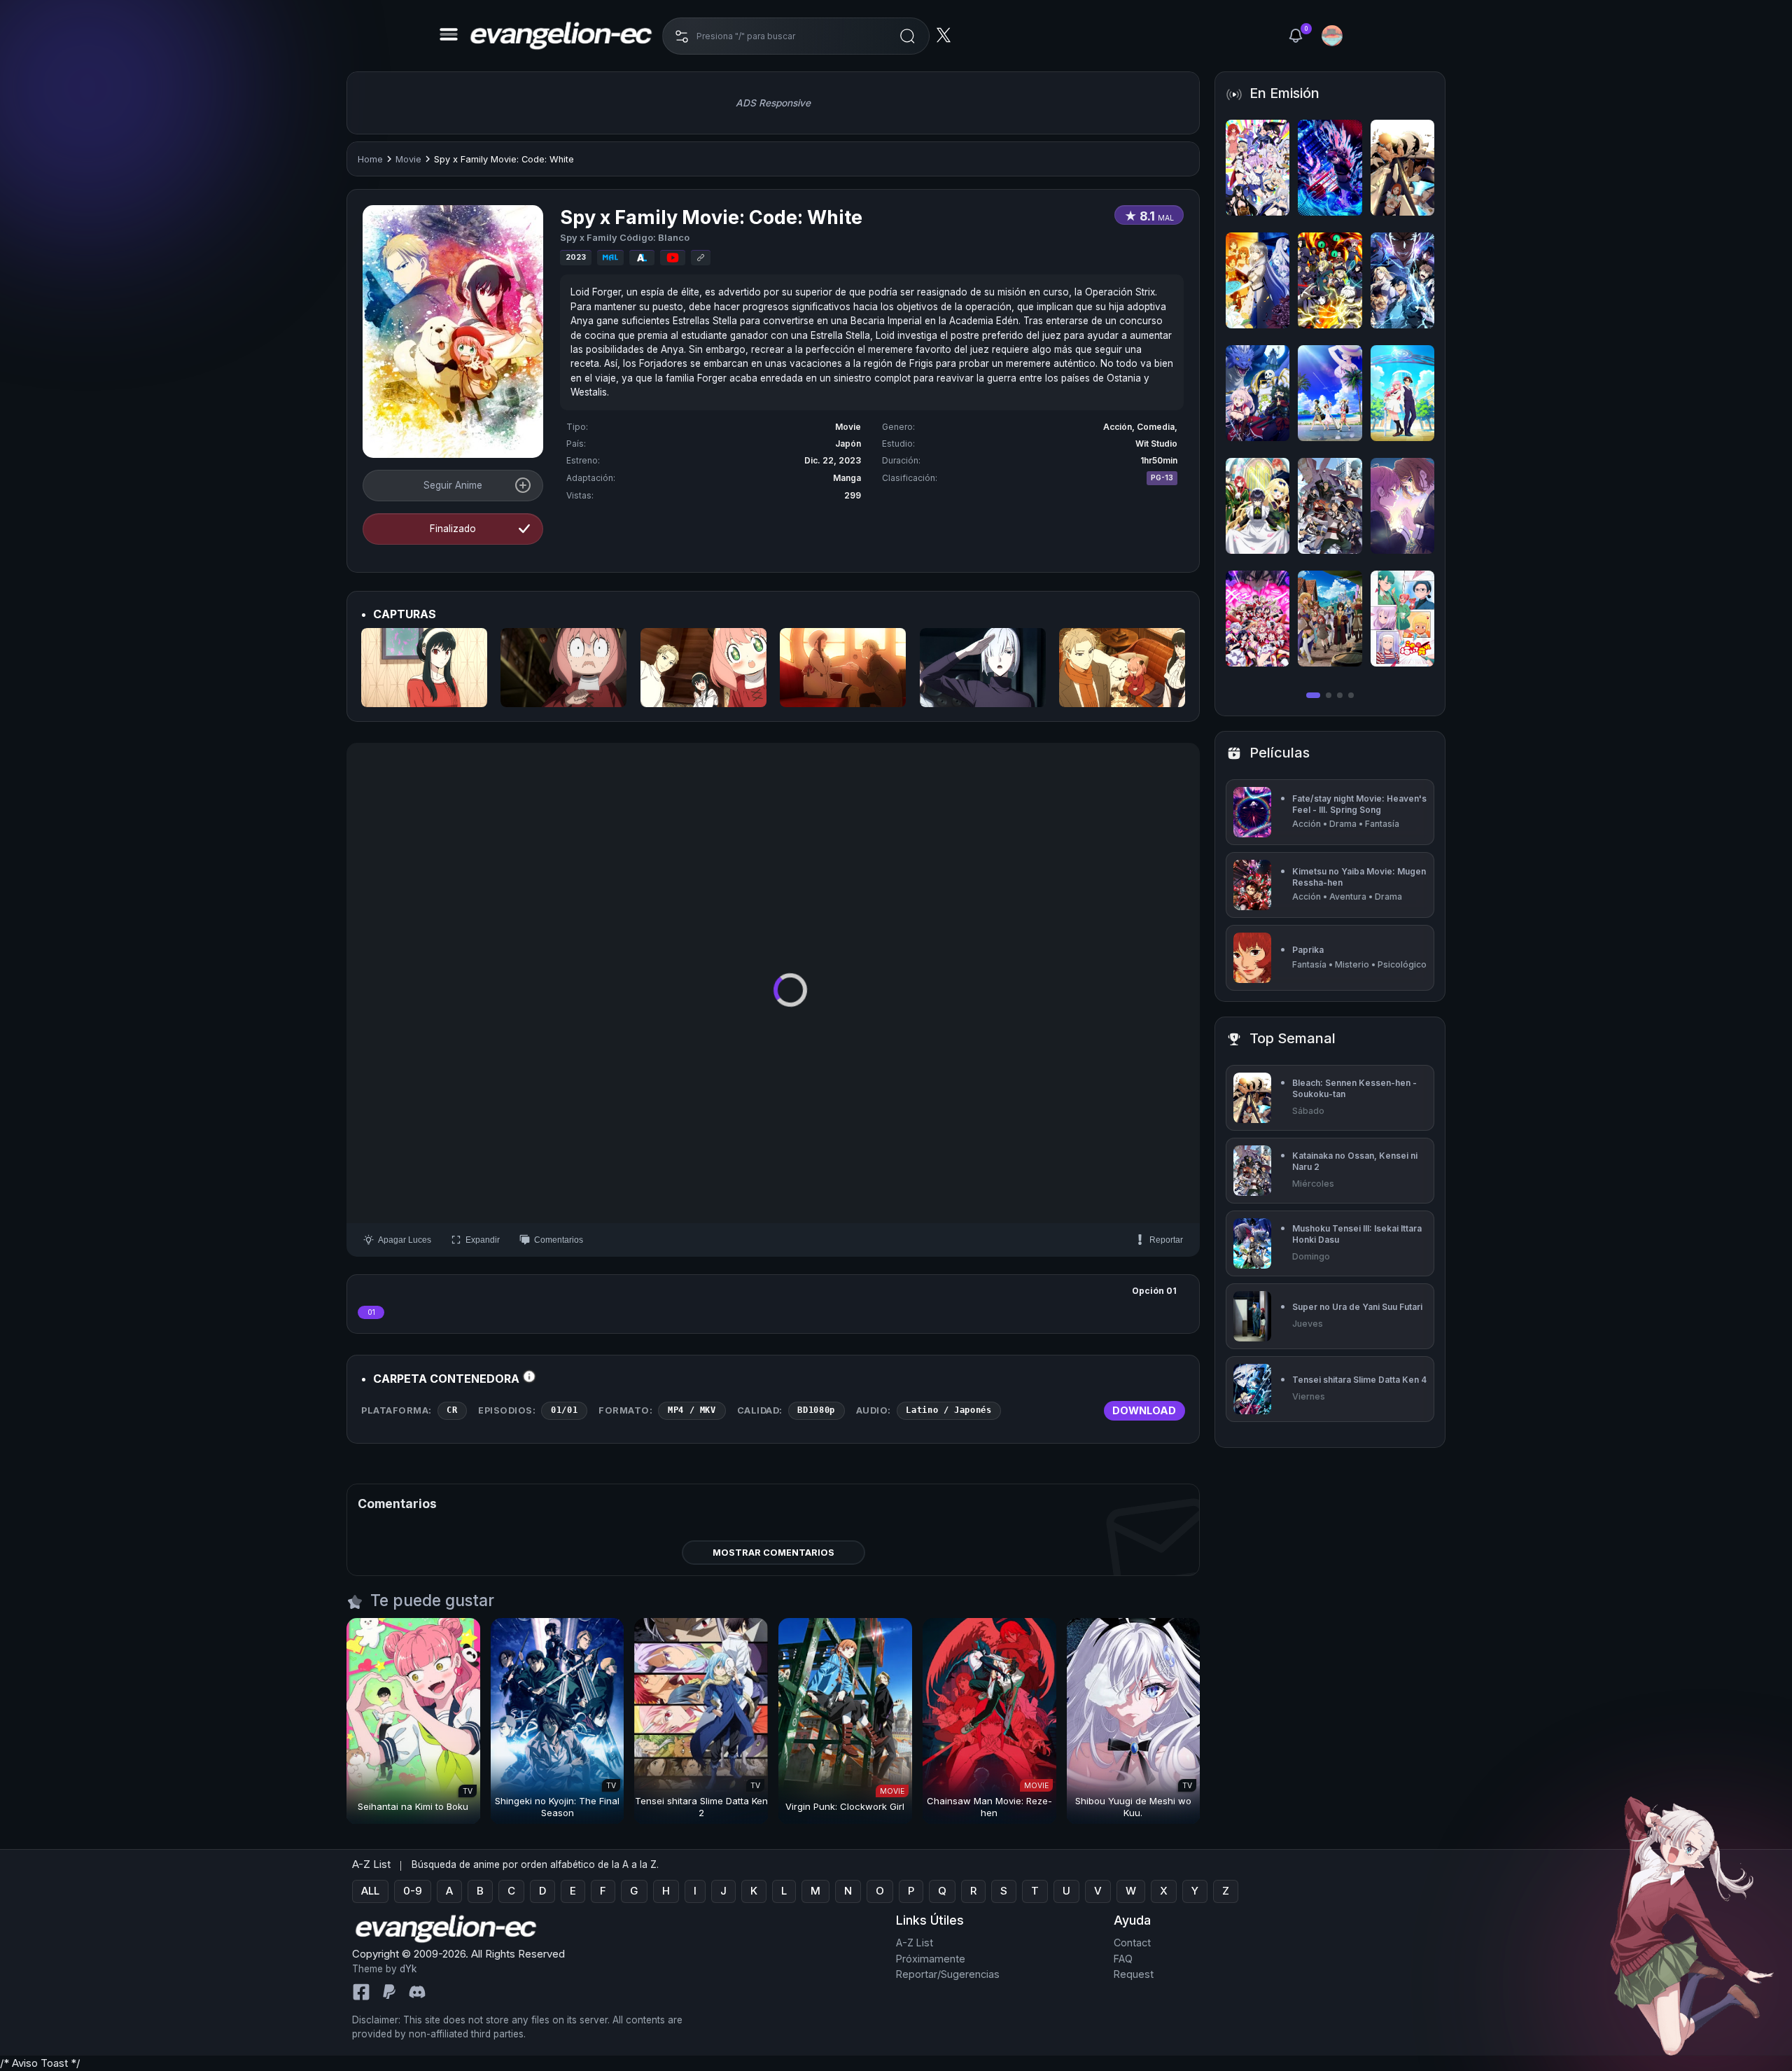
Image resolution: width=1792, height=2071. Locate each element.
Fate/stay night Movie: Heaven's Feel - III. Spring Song (1359, 804)
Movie (408, 159)
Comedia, (1157, 427)
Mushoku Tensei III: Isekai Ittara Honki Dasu (1357, 1234)
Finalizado (453, 529)
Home (370, 159)
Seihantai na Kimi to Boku (413, 1806)
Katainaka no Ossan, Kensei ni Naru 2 (1355, 1161)
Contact (1132, 1943)
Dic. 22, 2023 (833, 460)
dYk (408, 1969)
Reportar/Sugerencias (948, 1974)
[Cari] (907, 36)
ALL (370, 1891)
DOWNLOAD (1144, 1410)
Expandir (483, 1240)
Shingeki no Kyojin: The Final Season (557, 1807)
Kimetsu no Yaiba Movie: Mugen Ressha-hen (1359, 877)
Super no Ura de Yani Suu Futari (1357, 1307)
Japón (848, 444)
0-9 (413, 1891)
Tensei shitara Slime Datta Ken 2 (701, 1807)
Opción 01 (1154, 1291)
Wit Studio (1156, 444)
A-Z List (915, 1943)
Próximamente (931, 1958)
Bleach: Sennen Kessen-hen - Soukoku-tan (1354, 1088)
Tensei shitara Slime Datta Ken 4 (1359, 1380)
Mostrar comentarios (773, 1553)
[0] (1296, 36)
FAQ (1123, 1958)
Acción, (1120, 427)
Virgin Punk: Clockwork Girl (845, 1806)
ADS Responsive (773, 103)
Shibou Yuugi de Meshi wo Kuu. (1133, 1807)
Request (1134, 1974)
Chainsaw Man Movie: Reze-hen (989, 1807)
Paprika (1308, 950)
